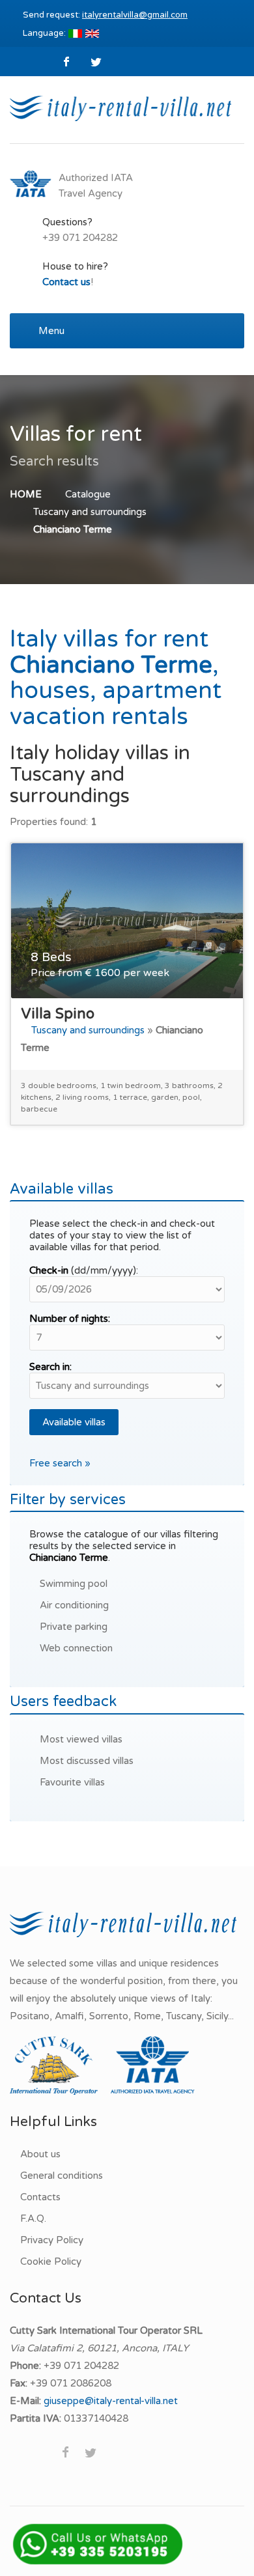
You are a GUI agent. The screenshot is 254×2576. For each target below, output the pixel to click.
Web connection (76, 1648)
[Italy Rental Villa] (120, 107)
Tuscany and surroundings (90, 512)
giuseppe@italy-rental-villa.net (111, 2401)
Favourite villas (72, 1782)
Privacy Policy (52, 2240)
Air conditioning (74, 1605)
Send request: (105, 15)
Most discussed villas (87, 1761)
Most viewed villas (81, 1739)
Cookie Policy (51, 2261)
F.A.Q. (33, 2219)
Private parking (74, 1627)
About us (40, 2154)
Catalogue (88, 494)
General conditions (62, 2176)
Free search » (60, 1463)
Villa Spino (58, 1014)
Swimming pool (74, 1584)
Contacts (40, 2197)
